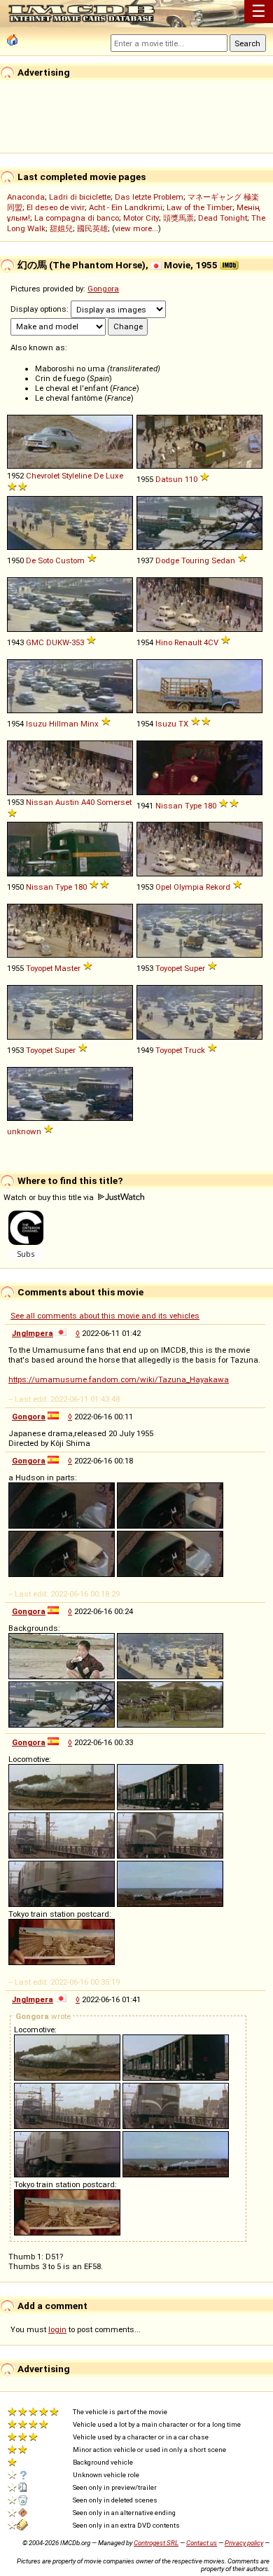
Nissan (40, 802)
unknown (24, 1131)
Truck (195, 1050)
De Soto (40, 560)
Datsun (169, 479)
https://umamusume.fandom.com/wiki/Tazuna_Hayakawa (119, 1379)
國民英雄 (92, 228)
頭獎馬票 (178, 218)
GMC (35, 642)
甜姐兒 (61, 228)
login (57, 2329)
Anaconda (26, 197)
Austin (67, 802)
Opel (163, 887)
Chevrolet (43, 476)
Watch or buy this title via (50, 1197)
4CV (211, 642)
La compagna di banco (77, 218)
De (99, 476)
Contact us (202, 2543)
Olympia (189, 887)
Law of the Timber (199, 207)
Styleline (77, 476)
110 (191, 479)
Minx (90, 724)
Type (193, 806)
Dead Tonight (223, 218)
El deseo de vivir (56, 207)
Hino (164, 642)
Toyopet (39, 968)
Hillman (64, 724)
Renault (188, 642)
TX (183, 724)
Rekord (218, 887)
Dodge (167, 560)
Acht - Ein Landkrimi (126, 207)
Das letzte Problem (149, 197)
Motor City (141, 218)
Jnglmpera (33, 1333)
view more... (136, 228)
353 (78, 642)
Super (195, 968)
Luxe (114, 476)
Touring (195, 560)
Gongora (103, 289)
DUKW (58, 642)
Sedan (223, 560)
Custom (70, 560)
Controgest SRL (156, 2543)
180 (210, 806)
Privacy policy (244, 2543)
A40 (88, 802)
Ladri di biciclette (80, 197)
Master (68, 968)
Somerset (114, 802)
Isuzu (36, 724)
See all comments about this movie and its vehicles (105, 1316)
